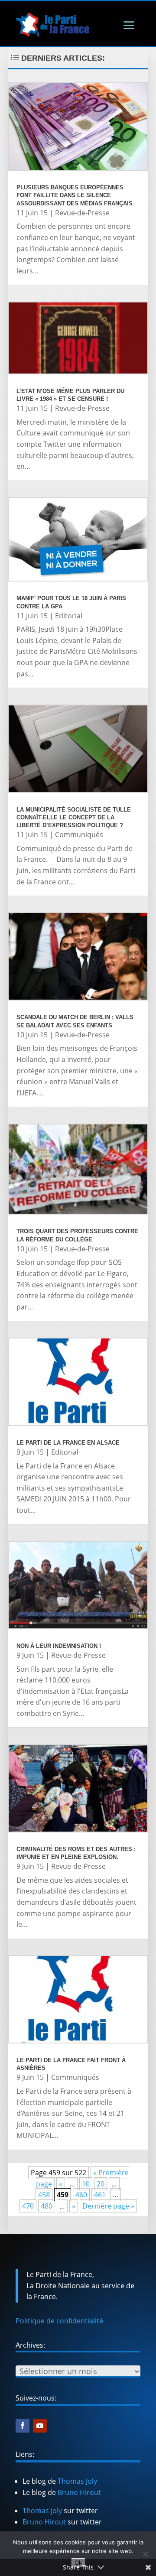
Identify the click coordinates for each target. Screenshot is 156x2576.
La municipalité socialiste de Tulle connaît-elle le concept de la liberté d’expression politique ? (74, 817)
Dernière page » (108, 2206)
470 (28, 2206)
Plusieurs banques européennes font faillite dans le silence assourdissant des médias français (75, 195)
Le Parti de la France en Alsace (68, 1443)
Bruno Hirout (79, 2492)
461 (100, 2195)
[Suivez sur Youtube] (40, 2426)
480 (47, 2206)
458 (44, 2195)
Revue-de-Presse (82, 213)
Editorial (69, 616)
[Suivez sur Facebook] (23, 2426)
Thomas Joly (77, 2481)
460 (81, 2195)
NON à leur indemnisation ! (59, 1646)
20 (101, 2184)
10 (86, 2184)
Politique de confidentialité (59, 2321)
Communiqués (79, 835)
